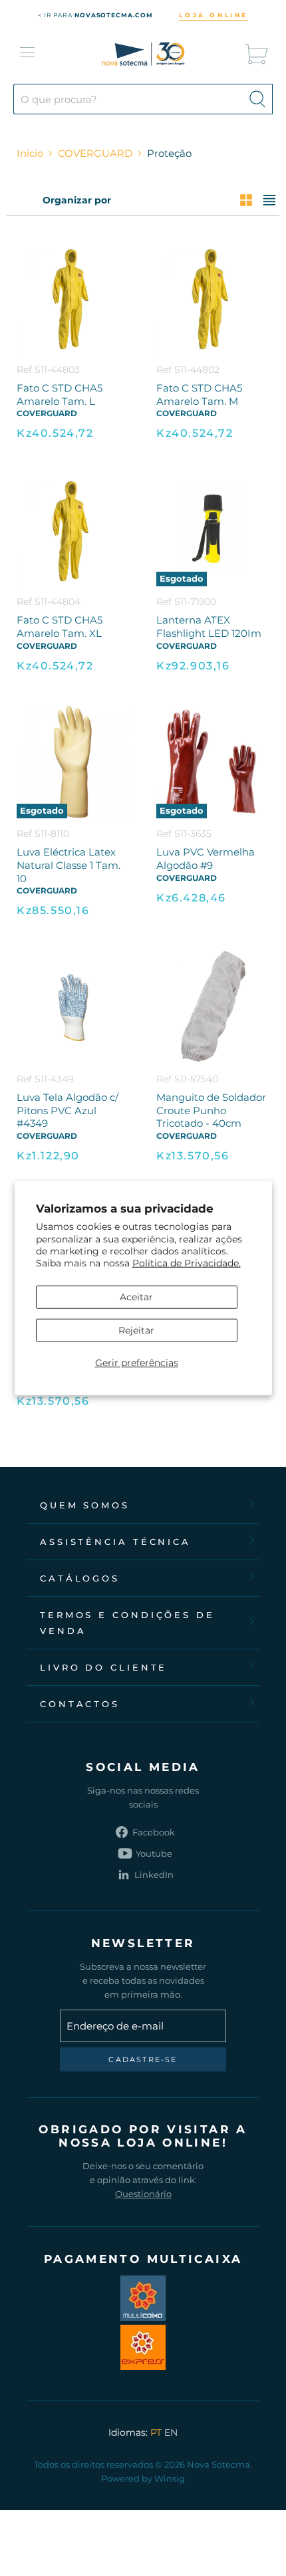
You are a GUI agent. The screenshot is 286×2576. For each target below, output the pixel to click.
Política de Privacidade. (187, 1263)
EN (171, 2432)
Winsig (170, 2478)
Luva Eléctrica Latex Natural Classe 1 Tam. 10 (69, 865)
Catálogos (80, 1578)
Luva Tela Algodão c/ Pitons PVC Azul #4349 (68, 1110)
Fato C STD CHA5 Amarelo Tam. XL (60, 627)
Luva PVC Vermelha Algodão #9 (206, 859)
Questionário (143, 2194)
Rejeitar (136, 1330)
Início (30, 153)
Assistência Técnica (115, 1542)
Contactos (80, 1704)
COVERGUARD (95, 153)
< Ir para (95, 15)
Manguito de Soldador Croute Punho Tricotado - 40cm (211, 1110)
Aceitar (136, 1297)
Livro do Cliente (103, 1667)
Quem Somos (85, 1505)
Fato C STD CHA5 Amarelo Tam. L (60, 395)
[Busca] (257, 99)
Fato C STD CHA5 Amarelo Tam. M (199, 395)
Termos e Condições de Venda (127, 1623)
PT (156, 2432)
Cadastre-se (143, 2059)
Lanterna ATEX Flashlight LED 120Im (209, 627)
